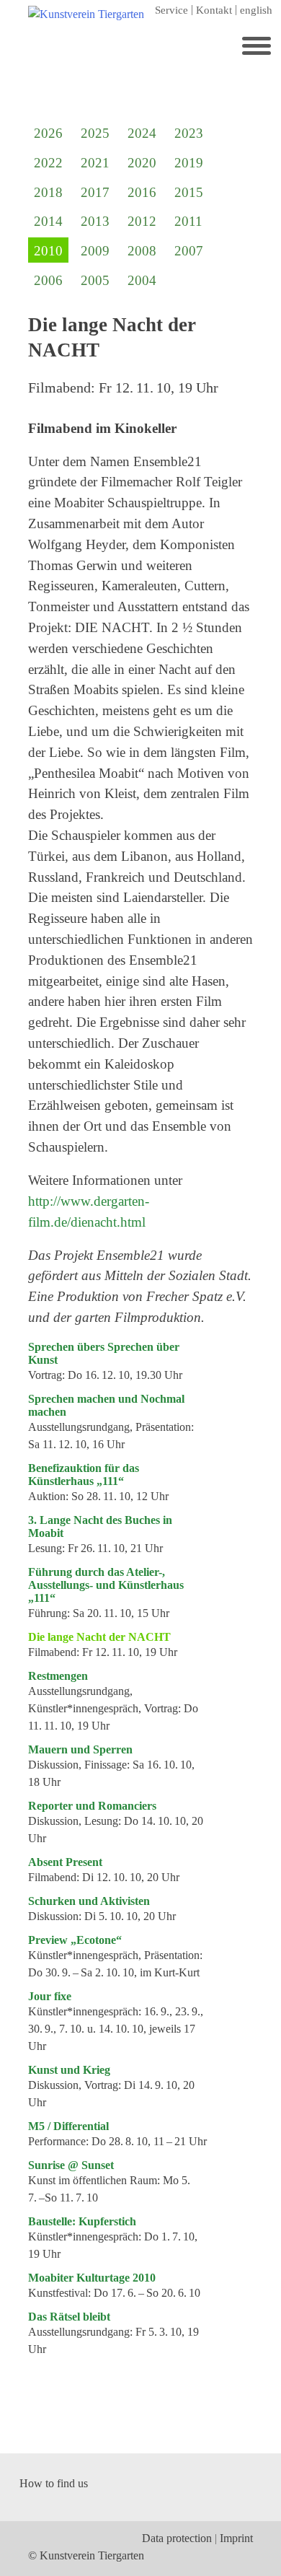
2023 (189, 133)
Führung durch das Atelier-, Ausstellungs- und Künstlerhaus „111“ (106, 1585)
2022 (48, 163)
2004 (142, 280)
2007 (189, 251)
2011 (188, 221)
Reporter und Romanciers (92, 1806)
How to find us (54, 2483)
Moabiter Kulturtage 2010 (92, 2278)
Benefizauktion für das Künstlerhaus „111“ (84, 1475)
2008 (142, 251)
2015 (189, 192)
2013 (95, 221)
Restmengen (58, 1676)
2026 (48, 133)
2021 (95, 163)
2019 (189, 163)
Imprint (236, 2538)
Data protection (177, 2538)
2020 (142, 163)
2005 (95, 280)
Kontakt (214, 10)
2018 (48, 192)
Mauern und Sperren (80, 1749)
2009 (95, 251)
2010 (48, 251)
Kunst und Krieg (69, 2070)
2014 (48, 221)
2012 (142, 221)
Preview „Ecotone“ (75, 1940)
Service (171, 10)
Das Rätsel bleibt (69, 2317)
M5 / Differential (68, 2126)
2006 (48, 280)
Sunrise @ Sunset (71, 2165)
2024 (142, 133)
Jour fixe (50, 1996)
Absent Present (65, 1862)
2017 (95, 192)
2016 (142, 192)
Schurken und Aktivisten (89, 1901)
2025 (95, 133)
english (256, 10)
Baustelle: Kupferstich (82, 2221)
